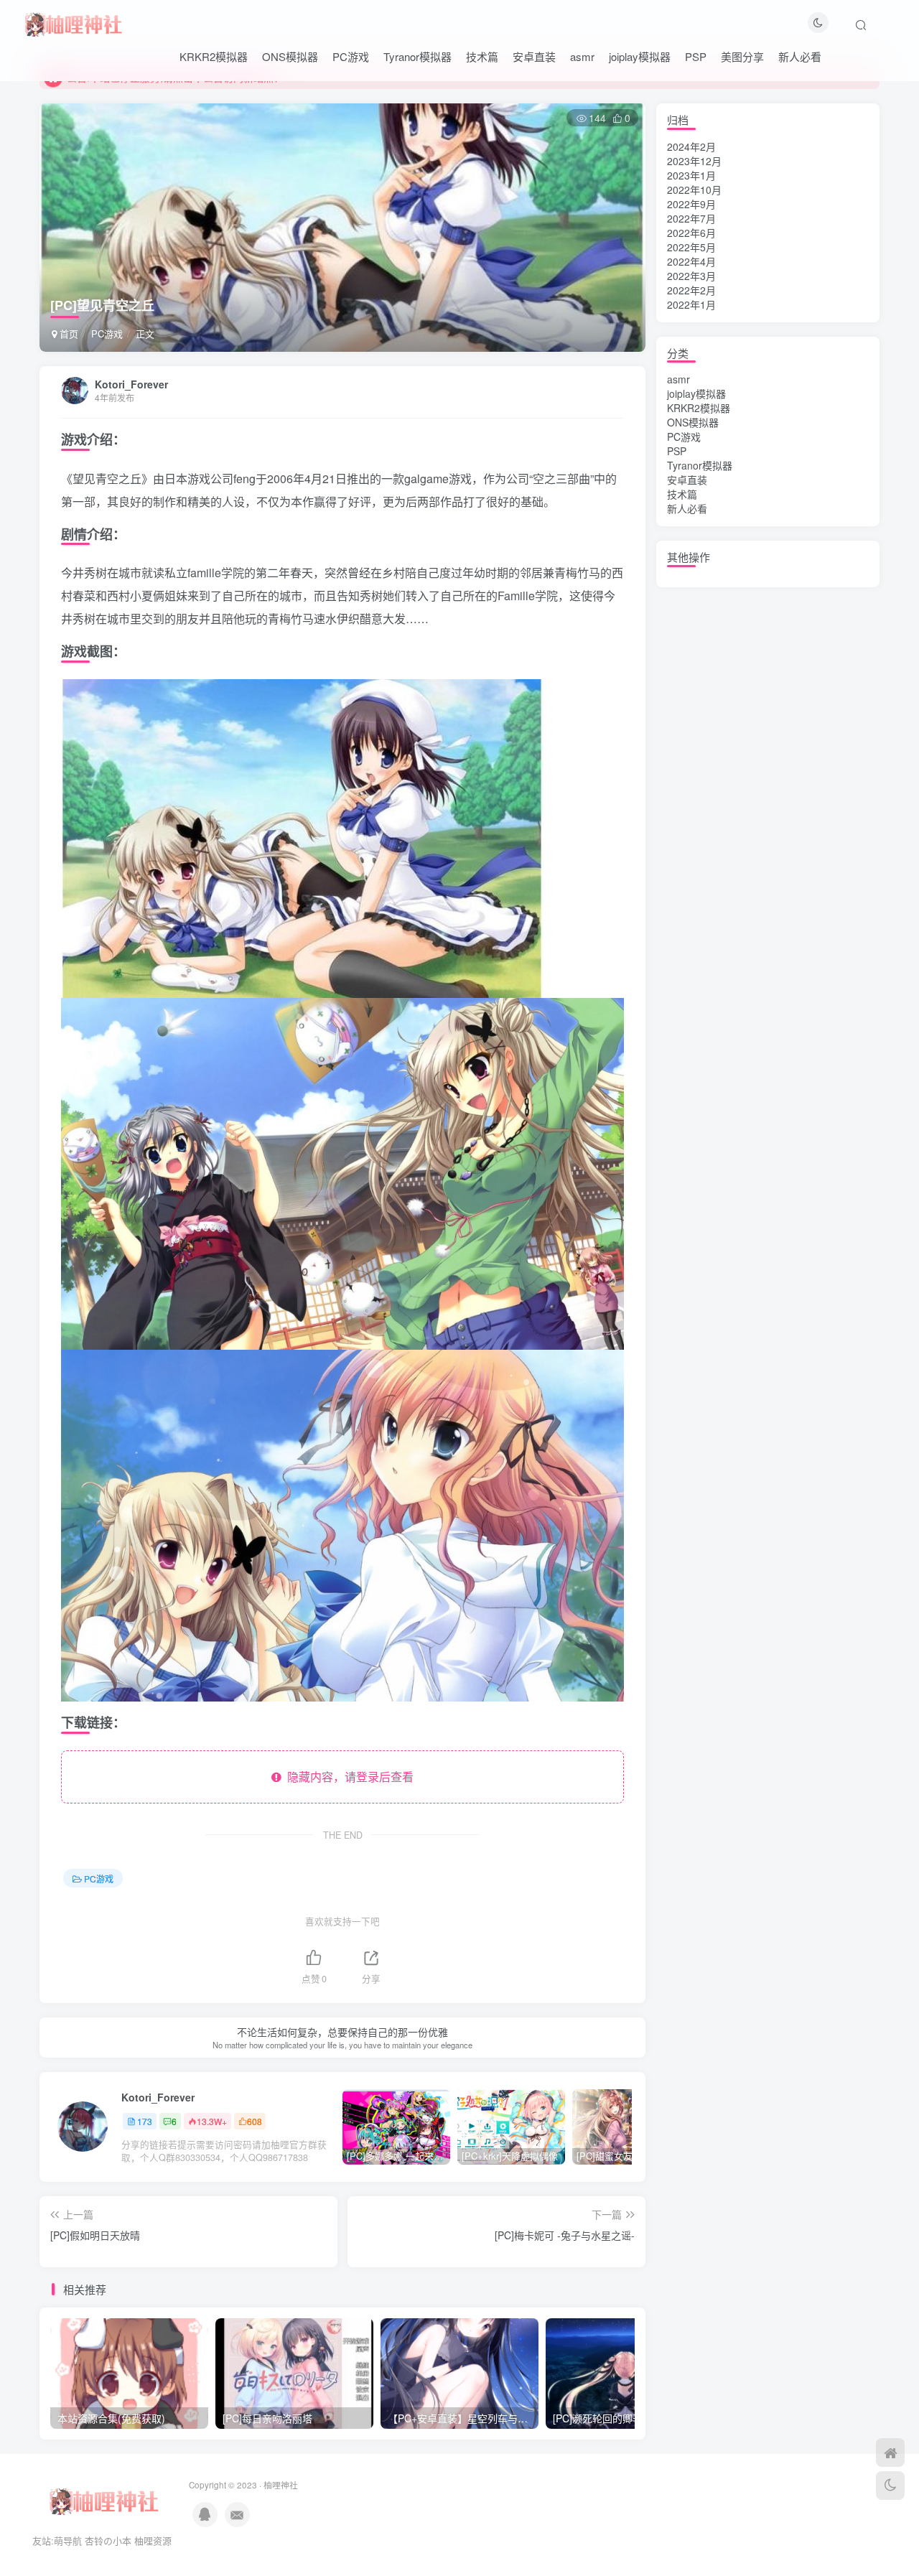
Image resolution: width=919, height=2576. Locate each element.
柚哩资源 (153, 2540)
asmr (582, 56)
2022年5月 (691, 247)
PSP (696, 56)
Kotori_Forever (131, 384)
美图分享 (742, 56)
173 (145, 2121)
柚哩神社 (281, 2485)
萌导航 (68, 2540)
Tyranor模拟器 (417, 56)
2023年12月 (694, 161)
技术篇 (482, 56)
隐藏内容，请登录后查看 (347, 1777)
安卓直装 (534, 56)
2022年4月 (691, 261)
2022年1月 (691, 304)
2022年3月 (691, 276)
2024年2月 (691, 146)
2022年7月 (691, 218)
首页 (67, 333)
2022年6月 (691, 233)
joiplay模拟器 (640, 56)
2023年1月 (691, 175)
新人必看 (800, 56)
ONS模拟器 (290, 56)
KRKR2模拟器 (214, 56)
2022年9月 (691, 204)
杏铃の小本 (108, 2540)
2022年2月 (691, 290)
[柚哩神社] (73, 22)
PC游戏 (351, 56)
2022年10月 (694, 190)
